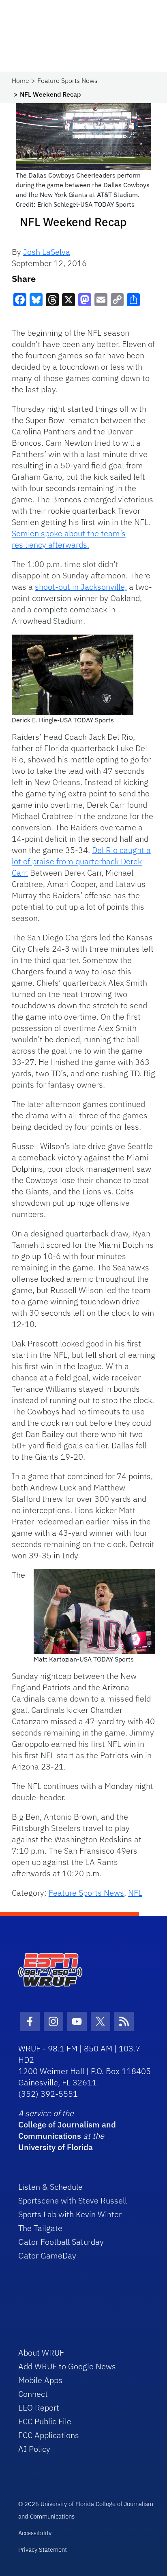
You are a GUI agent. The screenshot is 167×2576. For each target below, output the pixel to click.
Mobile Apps (40, 2380)
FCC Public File (45, 2421)
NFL (135, 1893)
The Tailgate (40, 2228)
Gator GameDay (47, 2255)
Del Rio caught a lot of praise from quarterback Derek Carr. (81, 861)
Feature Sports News (67, 80)
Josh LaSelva (47, 252)
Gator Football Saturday (61, 2242)
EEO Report (39, 2408)
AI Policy (34, 2449)
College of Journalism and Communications (67, 2130)
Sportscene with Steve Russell (73, 2200)
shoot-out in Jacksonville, (81, 587)
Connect (33, 2394)
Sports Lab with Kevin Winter (70, 2214)
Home (20, 80)
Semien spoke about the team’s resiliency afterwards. (69, 539)
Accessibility (35, 2533)
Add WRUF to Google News (67, 2366)
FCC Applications (49, 2435)
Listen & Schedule (50, 2187)
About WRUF (41, 2353)
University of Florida (56, 2147)
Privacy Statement (43, 2550)
